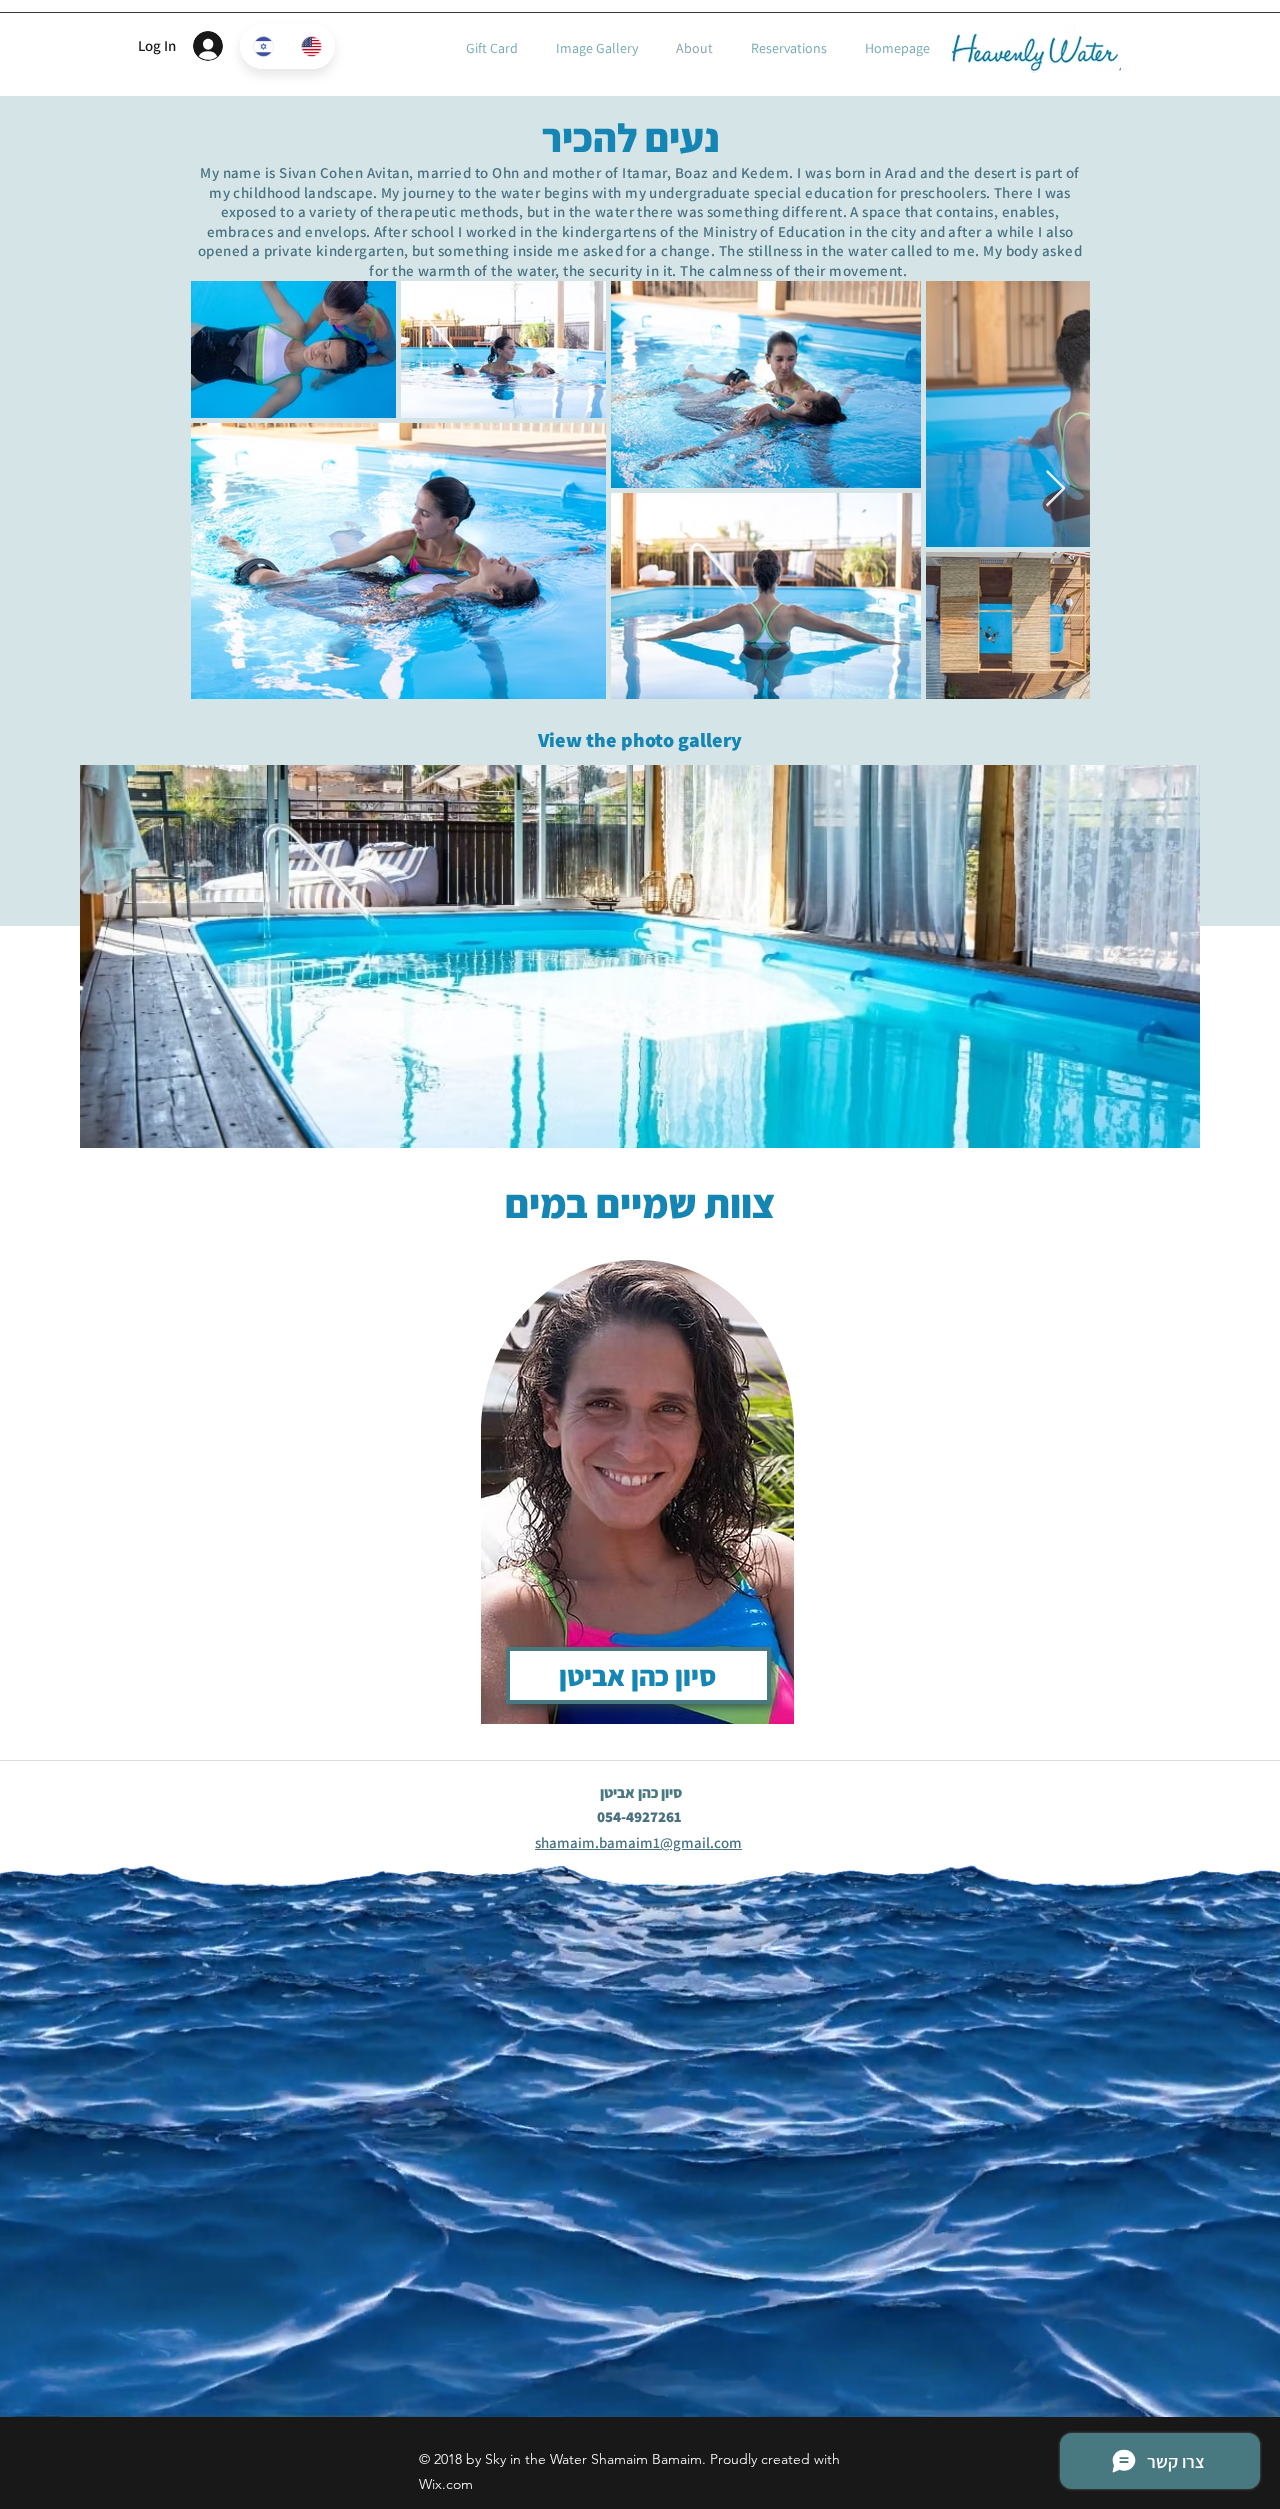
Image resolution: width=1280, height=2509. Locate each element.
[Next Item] (1055, 489)
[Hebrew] (263, 46)
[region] (640, 1480)
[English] (311, 46)
